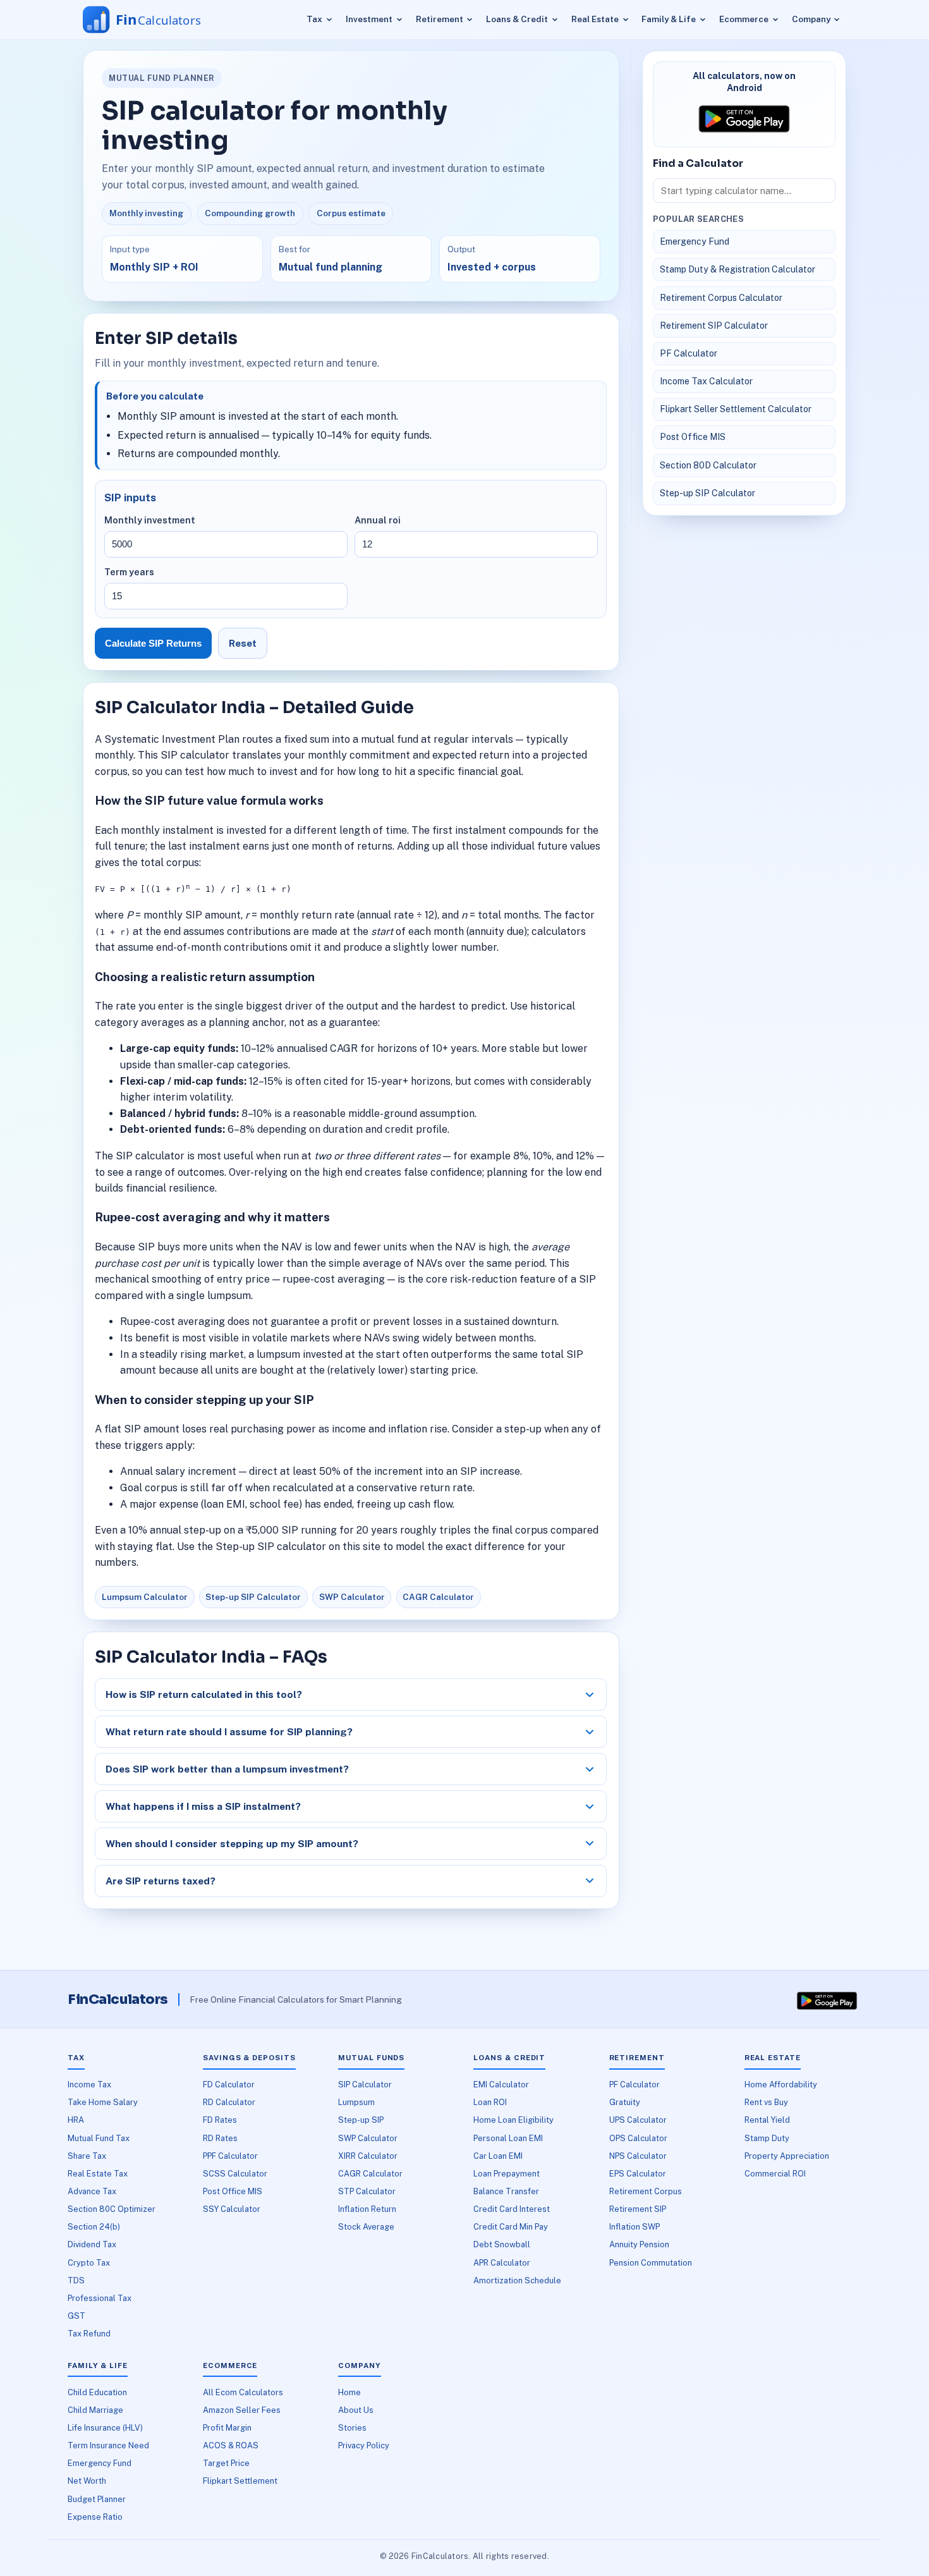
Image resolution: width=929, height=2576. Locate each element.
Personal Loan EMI (508, 2138)
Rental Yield (767, 2120)
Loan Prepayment (507, 2174)
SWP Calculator (352, 1597)
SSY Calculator (232, 2209)
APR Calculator (502, 2263)
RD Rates (220, 2138)
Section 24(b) (94, 2227)
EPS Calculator (638, 2174)
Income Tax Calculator (706, 381)
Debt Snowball (502, 2244)
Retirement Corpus (646, 2191)
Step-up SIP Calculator (253, 1597)
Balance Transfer (506, 2191)
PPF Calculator (230, 2156)
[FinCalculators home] (154, 20)
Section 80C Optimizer (112, 2209)
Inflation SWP (635, 2227)
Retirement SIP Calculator (714, 326)
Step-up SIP (361, 2120)
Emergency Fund (695, 241)
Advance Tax (92, 2191)
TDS (76, 2280)
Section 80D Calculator (708, 465)
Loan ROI (490, 2102)
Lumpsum (356, 2102)
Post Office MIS (693, 437)
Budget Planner (97, 2499)
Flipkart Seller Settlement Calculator (736, 409)
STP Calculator (367, 2191)
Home (349, 2392)
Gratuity (625, 2102)
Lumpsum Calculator (145, 1597)
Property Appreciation (787, 2156)
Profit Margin (227, 2428)
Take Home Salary (103, 2102)
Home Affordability (781, 2085)
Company (811, 19)
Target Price (226, 2463)
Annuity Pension (639, 2244)
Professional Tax (100, 2298)
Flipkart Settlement (240, 2481)
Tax (314, 19)
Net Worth (87, 2481)
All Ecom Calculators (243, 2392)
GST (76, 2316)
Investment (369, 19)
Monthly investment (150, 520)
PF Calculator (689, 353)
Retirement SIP (638, 2209)
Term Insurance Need (108, 2445)
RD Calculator (229, 2102)
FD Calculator (229, 2085)
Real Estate (595, 19)
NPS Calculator (638, 2156)
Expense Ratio (95, 2517)
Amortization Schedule (517, 2280)
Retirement (440, 19)
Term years (129, 572)
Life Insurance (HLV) (105, 2428)
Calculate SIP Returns (153, 643)
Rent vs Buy (766, 2102)
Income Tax (89, 2085)
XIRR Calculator (368, 2156)
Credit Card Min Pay (511, 2227)
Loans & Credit (517, 19)
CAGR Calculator (438, 1597)
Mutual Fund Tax (99, 2138)
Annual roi (378, 520)
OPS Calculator (638, 2138)
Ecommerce (744, 19)
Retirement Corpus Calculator (721, 298)
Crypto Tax (89, 2263)
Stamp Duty (767, 2138)
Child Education (97, 2392)
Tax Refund (89, 2334)
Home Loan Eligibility (513, 2120)
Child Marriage (95, 2410)
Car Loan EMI (498, 2156)
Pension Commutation (651, 2263)
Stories (352, 2428)
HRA (76, 2120)
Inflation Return (367, 2209)
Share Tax (87, 2156)
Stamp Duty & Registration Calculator (738, 269)
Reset (243, 643)
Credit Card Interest (512, 2209)
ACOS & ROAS (231, 2445)
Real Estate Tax (98, 2174)
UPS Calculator (638, 2120)
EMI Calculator (501, 2085)
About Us (356, 2410)
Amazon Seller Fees (242, 2410)
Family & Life (669, 19)
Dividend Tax (92, 2244)
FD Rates (220, 2120)
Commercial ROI (775, 2174)
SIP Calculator (365, 2085)
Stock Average (366, 2227)
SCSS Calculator (235, 2174)
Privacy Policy (364, 2445)
